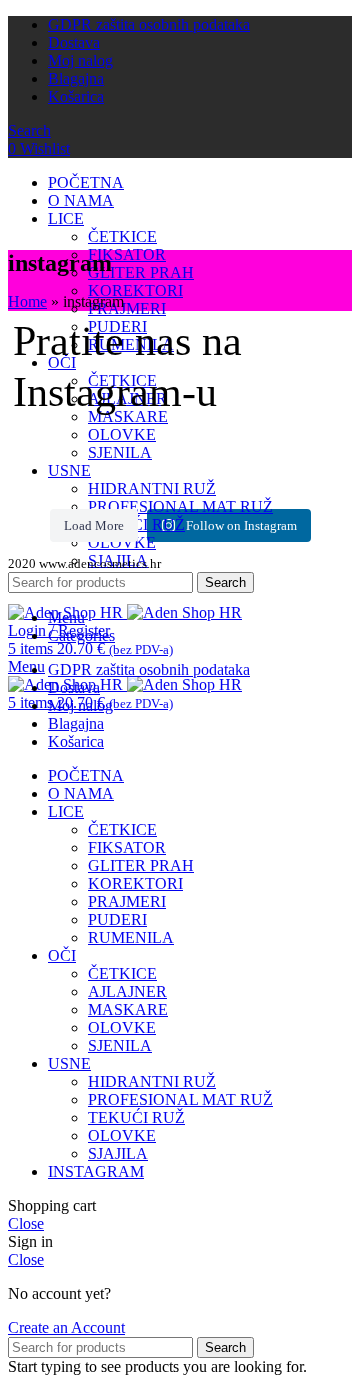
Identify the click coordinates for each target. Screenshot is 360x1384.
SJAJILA (118, 1153)
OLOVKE (122, 434)
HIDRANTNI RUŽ (152, 488)
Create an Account (66, 1327)
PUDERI (117, 919)
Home (27, 301)
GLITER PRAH (141, 272)
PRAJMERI (127, 308)
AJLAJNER (127, 991)
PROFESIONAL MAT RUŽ (180, 506)
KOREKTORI (135, 290)
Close (26, 1223)
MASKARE (128, 1009)
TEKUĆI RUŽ (136, 1117)
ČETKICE (122, 236)
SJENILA (120, 452)
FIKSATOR (127, 254)
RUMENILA (131, 937)
